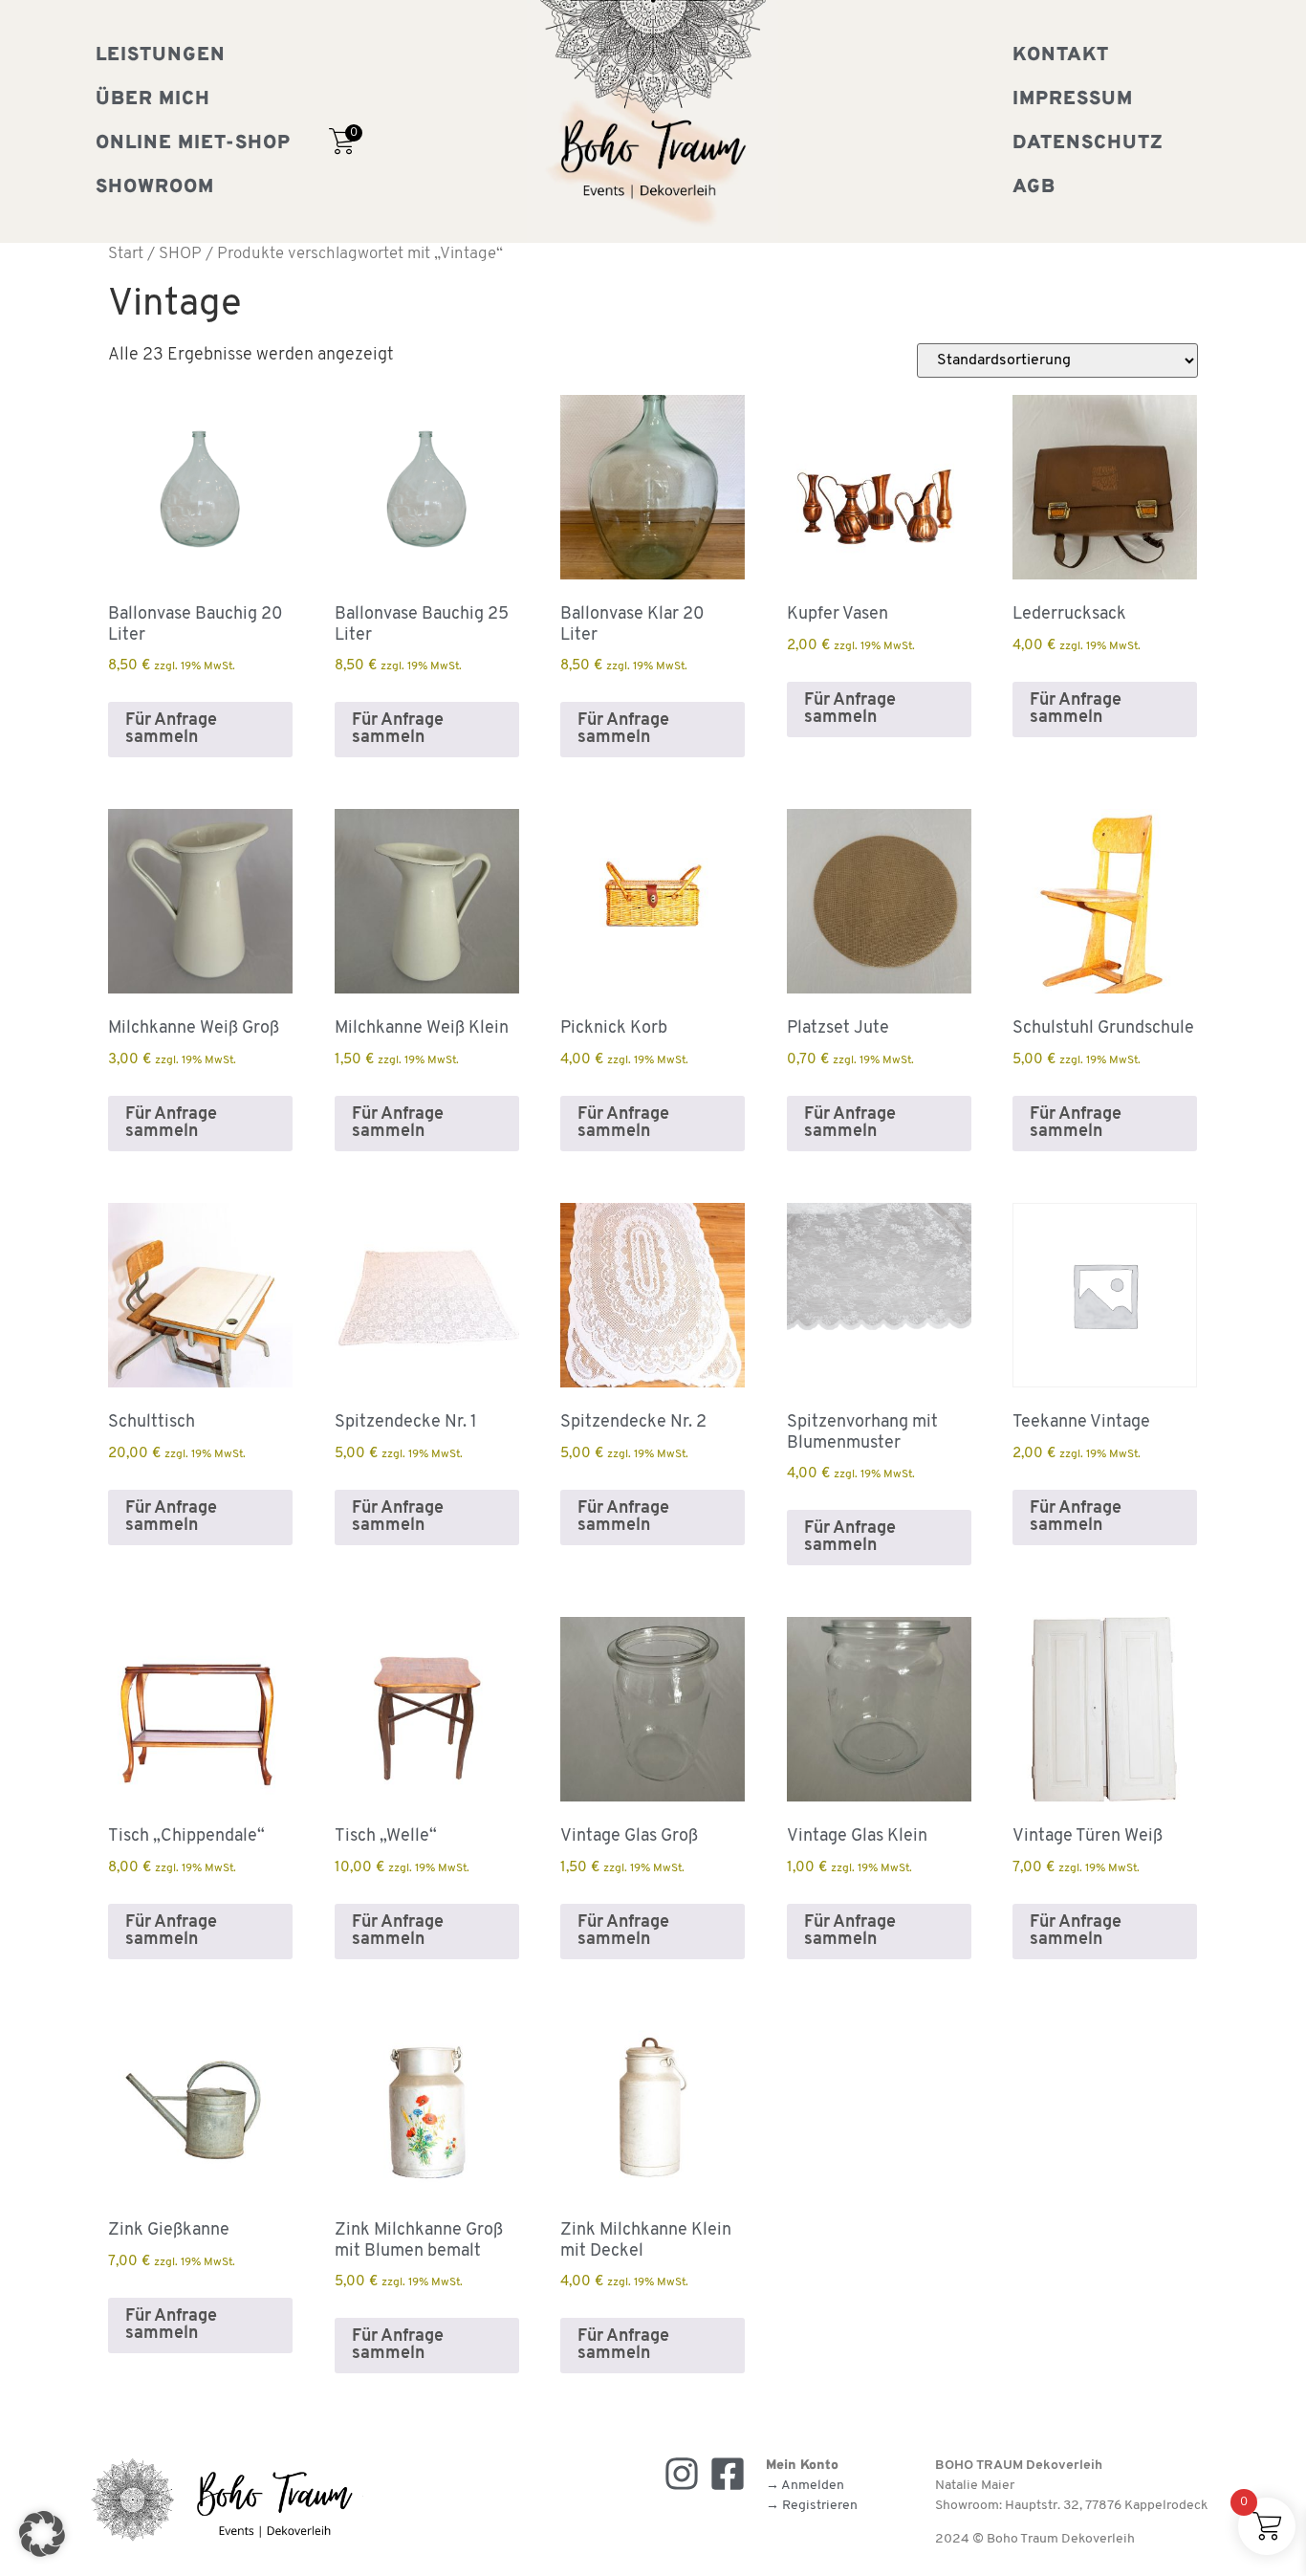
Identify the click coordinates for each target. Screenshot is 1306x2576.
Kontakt (1061, 55)
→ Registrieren (812, 2506)
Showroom (155, 187)
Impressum (1073, 99)
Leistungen (161, 55)
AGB (1034, 187)
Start (126, 254)
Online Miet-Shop (193, 143)
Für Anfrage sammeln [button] (171, 730)
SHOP (180, 254)
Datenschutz (1088, 143)
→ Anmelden (805, 2486)
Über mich (153, 99)
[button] (42, 2534)
